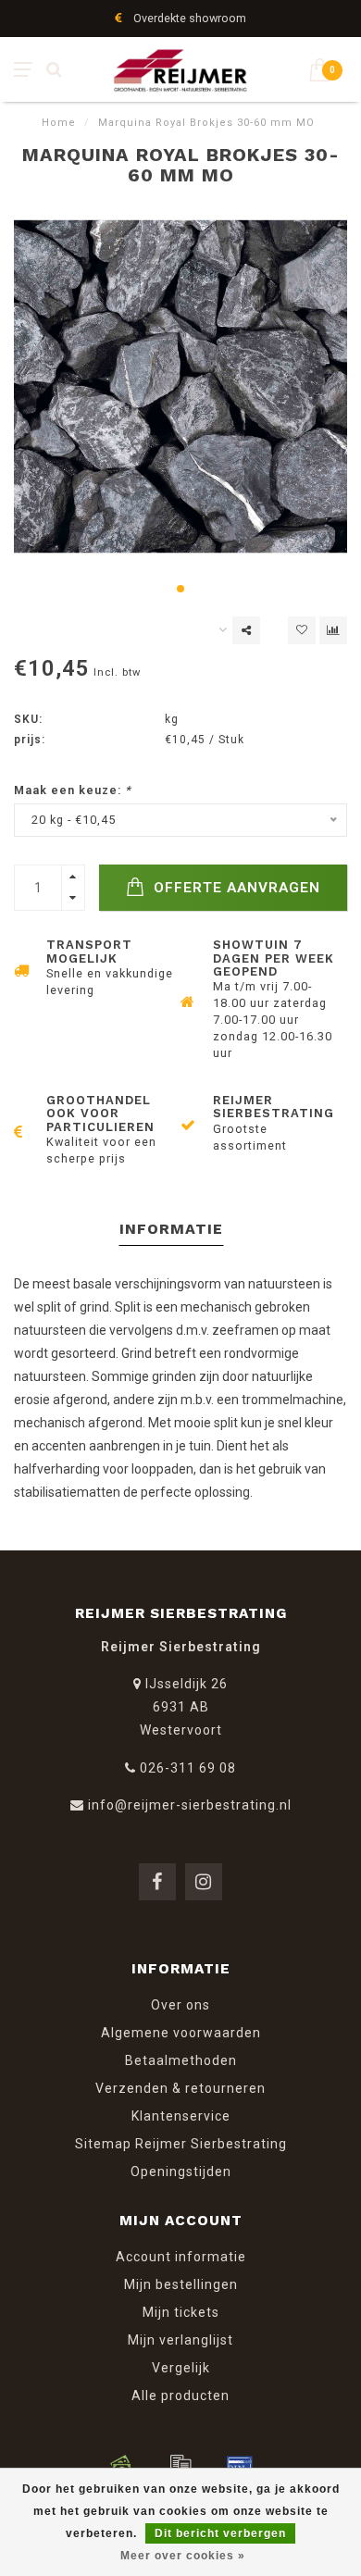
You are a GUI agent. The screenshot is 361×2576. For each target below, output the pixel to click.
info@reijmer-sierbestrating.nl (190, 1805)
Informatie (171, 1229)
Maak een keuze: (73, 790)
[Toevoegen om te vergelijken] (333, 630)
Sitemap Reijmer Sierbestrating (181, 2144)
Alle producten (180, 2396)
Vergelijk (181, 2368)
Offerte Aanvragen (235, 888)
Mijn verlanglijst (180, 2340)
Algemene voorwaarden (181, 2033)
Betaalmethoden (181, 2060)
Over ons (180, 2005)
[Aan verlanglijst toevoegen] (302, 630)
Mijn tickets (181, 2312)
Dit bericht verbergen (220, 2533)
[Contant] (121, 2465)
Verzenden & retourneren (180, 2088)
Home (59, 123)
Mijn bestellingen (181, 2284)
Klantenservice (181, 2116)
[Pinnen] (240, 2465)
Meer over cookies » (183, 2556)
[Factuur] (180, 2465)
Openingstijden (181, 2172)
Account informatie (181, 2257)
